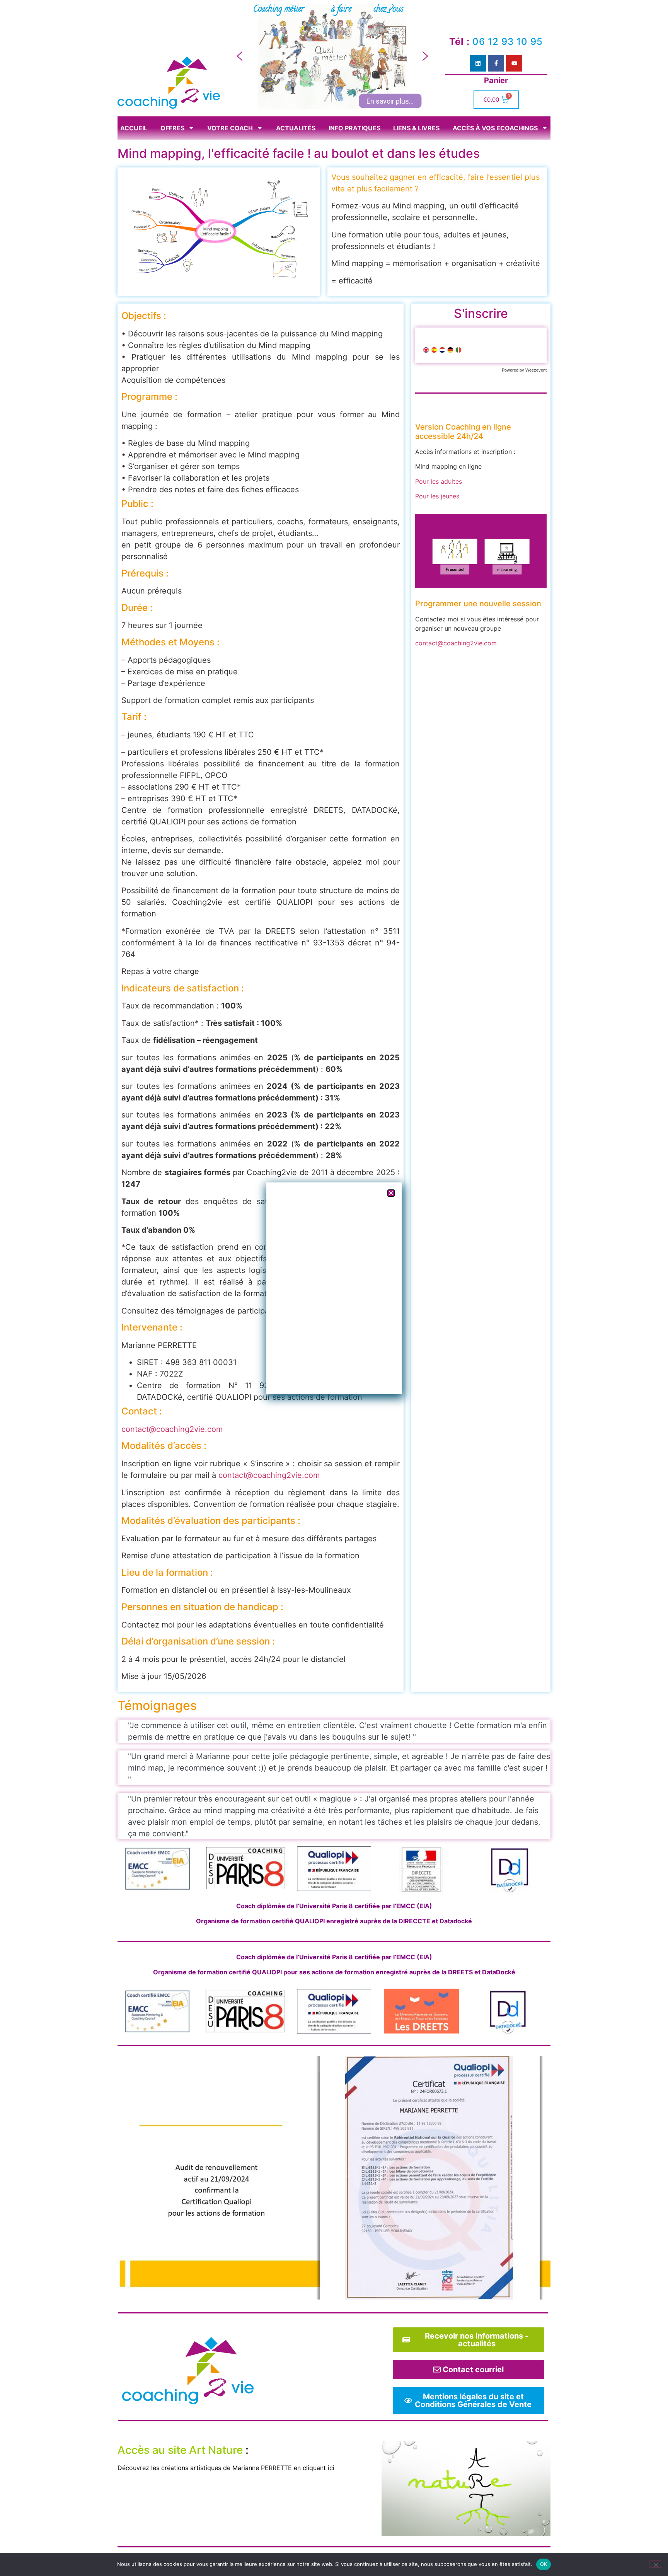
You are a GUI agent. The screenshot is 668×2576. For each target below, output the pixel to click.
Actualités (296, 128)
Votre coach (230, 128)
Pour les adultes (439, 481)
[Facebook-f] (496, 63)
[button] (240, 56)
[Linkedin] (478, 63)
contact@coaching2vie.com (172, 1429)
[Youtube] (514, 63)
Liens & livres (416, 128)
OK (544, 2564)
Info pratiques (354, 128)
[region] (332, 56)
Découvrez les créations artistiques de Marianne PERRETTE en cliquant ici (226, 2468)
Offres (172, 128)
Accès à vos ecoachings (495, 128)
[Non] (656, 2564)
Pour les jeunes (437, 496)
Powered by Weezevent (524, 370)
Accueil (134, 128)
